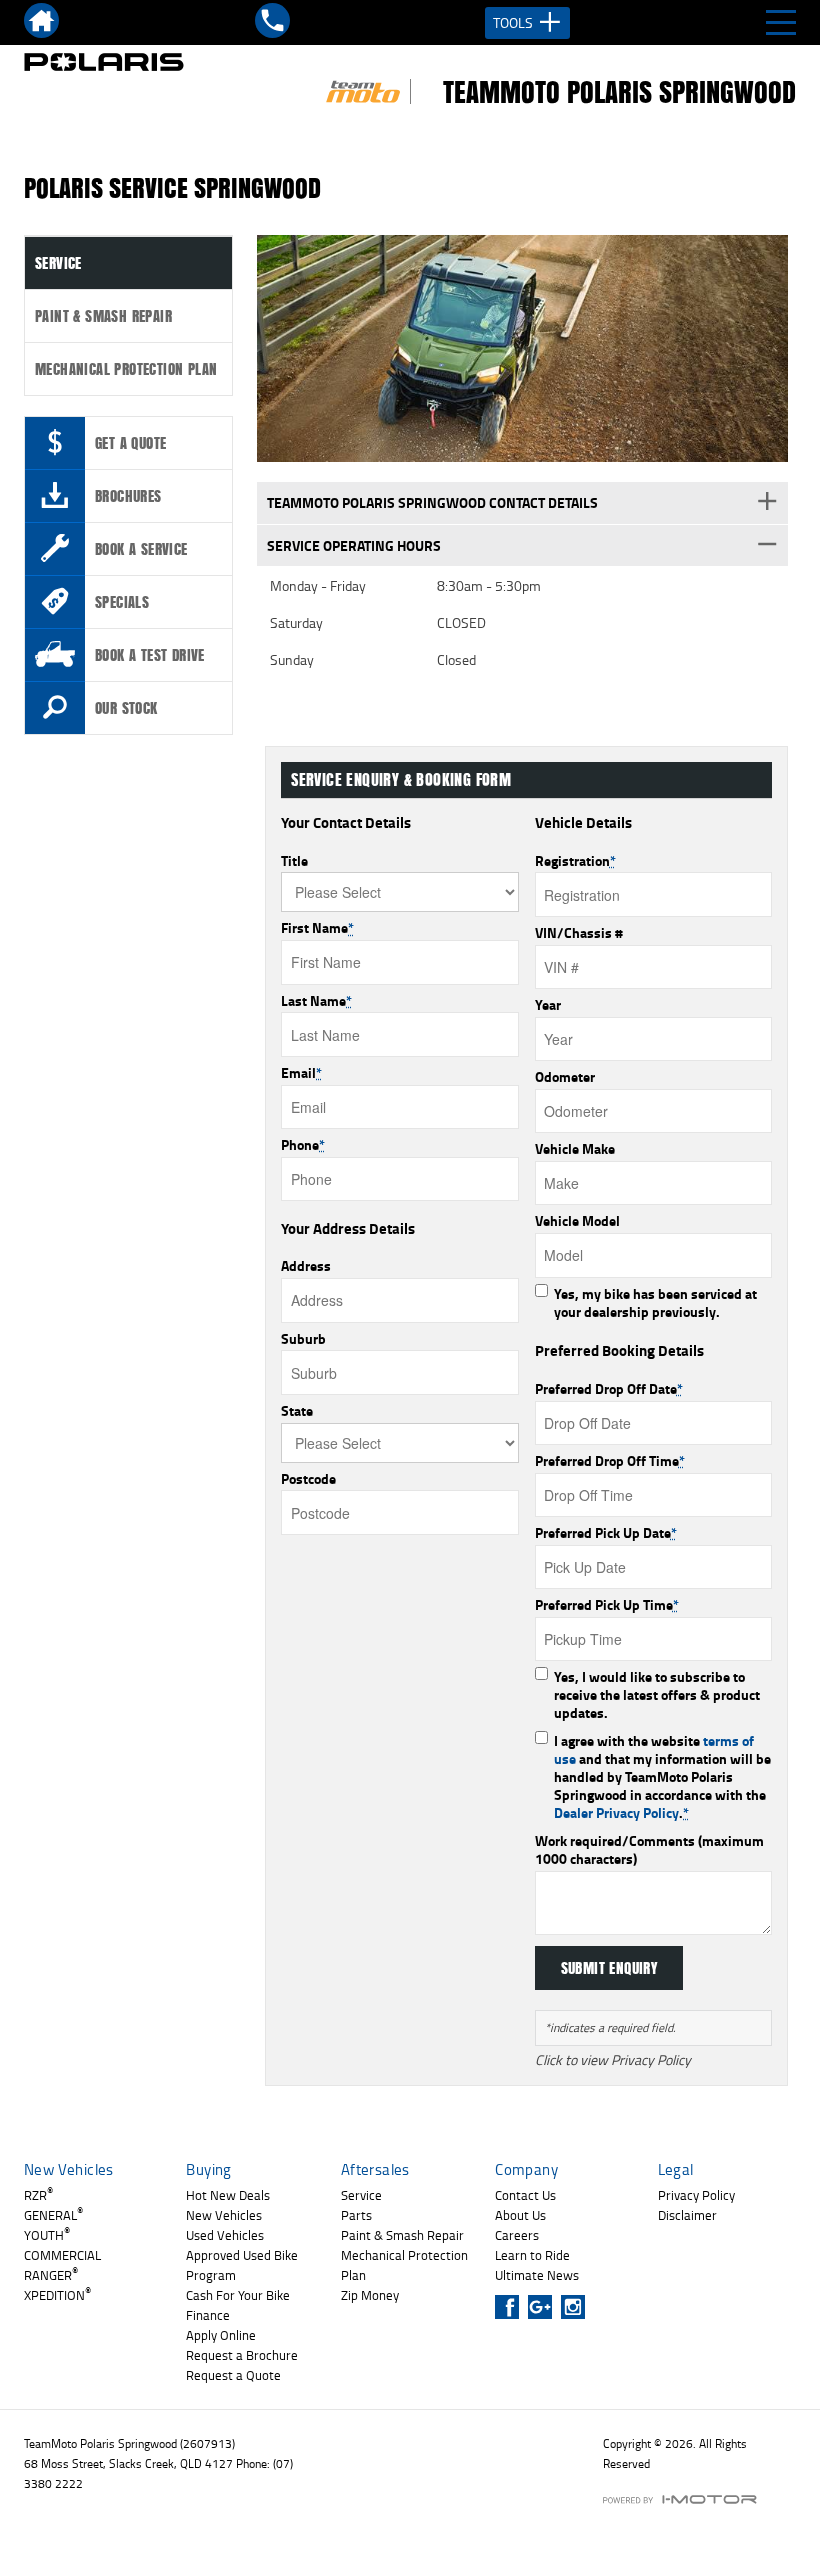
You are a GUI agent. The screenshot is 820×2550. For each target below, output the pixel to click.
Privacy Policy (696, 2195)
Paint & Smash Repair (103, 316)
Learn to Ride (532, 2255)
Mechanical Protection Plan (126, 369)
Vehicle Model (577, 1221)
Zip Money (370, 2295)
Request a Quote (233, 2375)
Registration (575, 861)
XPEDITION (57, 2295)
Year (548, 1005)
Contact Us (525, 2195)
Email (301, 1073)
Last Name (316, 1001)
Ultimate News (537, 2275)
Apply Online (221, 2335)
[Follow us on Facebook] (511, 2307)
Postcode (308, 1479)
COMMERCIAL (62, 2255)
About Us (520, 2215)
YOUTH (47, 2235)
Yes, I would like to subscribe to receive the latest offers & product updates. (657, 1695)
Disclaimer (687, 2215)
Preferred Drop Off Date (609, 1389)
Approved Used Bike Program (242, 2265)
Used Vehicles (225, 2235)
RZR (38, 2195)
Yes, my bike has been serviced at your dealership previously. (655, 1303)
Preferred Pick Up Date (606, 1533)
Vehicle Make (575, 1149)
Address (306, 1266)
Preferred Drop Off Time (610, 1461)
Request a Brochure (242, 2355)
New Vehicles (224, 2215)
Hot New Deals (228, 2195)
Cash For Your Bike (238, 2295)
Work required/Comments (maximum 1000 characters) (649, 1850)
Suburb (303, 1339)
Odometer (565, 1077)
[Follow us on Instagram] (577, 2307)
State (297, 1411)
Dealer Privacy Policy (616, 1812)
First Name (317, 928)
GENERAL (53, 2215)
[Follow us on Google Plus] (544, 2307)
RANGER (51, 2275)
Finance (208, 2315)
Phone (303, 1145)
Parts (356, 2215)
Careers (517, 2235)
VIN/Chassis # (579, 933)
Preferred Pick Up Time (607, 1605)
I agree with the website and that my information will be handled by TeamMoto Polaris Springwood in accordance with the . (662, 1777)
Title (294, 861)
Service (58, 263)
